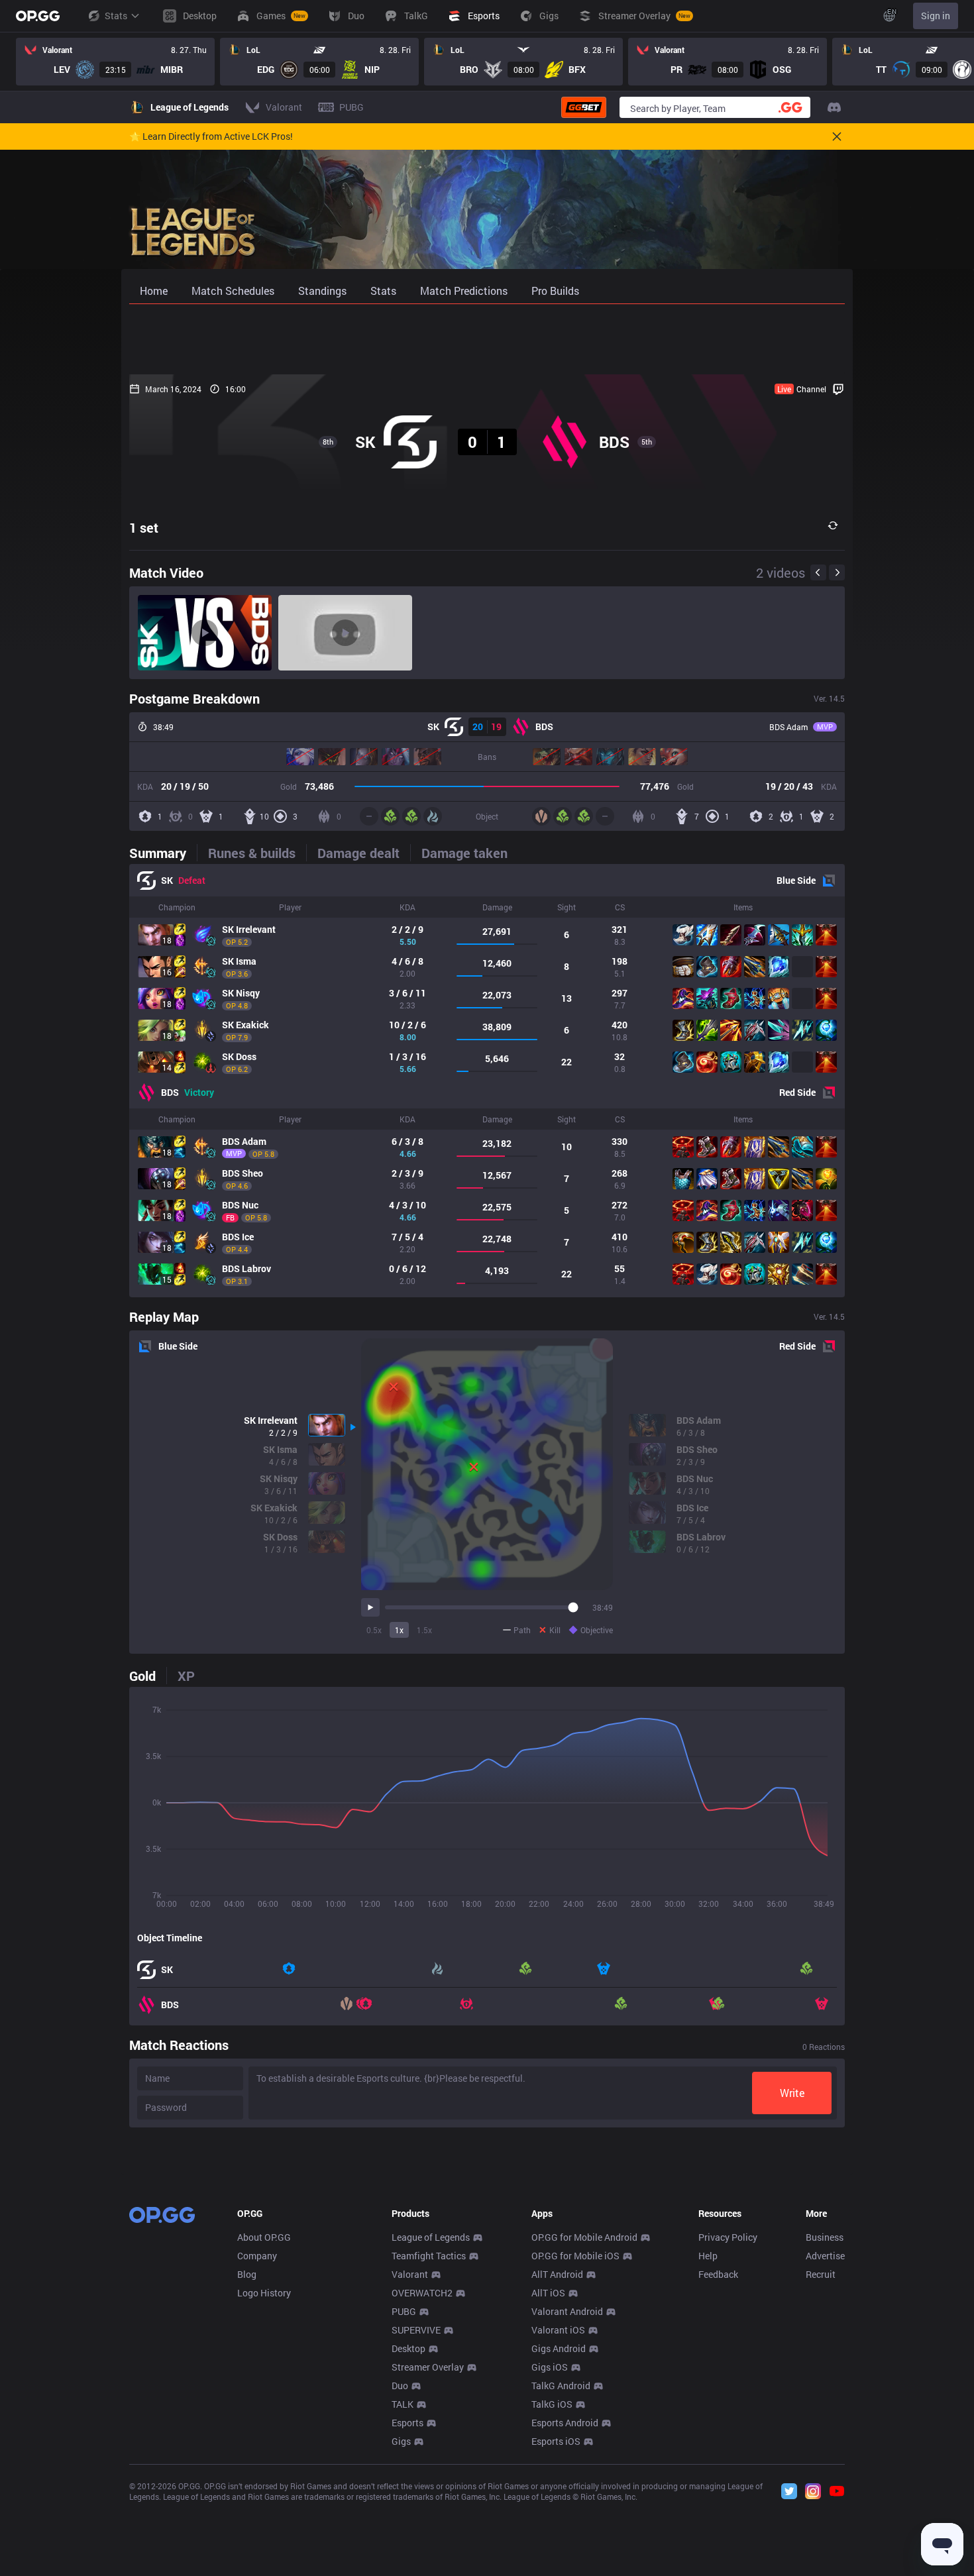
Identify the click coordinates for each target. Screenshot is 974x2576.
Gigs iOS (550, 2367)
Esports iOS (556, 2441)
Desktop (408, 2348)
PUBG (404, 2311)
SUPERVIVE (416, 2330)
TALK (403, 2404)
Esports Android (565, 2423)
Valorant (410, 2274)
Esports (407, 2423)
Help (708, 2256)
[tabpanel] (487, 1081)
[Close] (837, 136)
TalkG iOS (552, 2404)
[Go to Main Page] (38, 16)
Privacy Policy (728, 2237)
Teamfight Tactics (429, 2256)
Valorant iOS (558, 2330)
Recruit (821, 2274)
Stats (116, 16)
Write (792, 2093)
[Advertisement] (487, 339)
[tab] (163, 853)
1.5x (424, 1630)
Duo (400, 2386)
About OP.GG (264, 2237)
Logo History (264, 2293)
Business (825, 2237)
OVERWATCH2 (422, 2293)
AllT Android (557, 2274)
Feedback (718, 2274)
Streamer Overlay (428, 2367)
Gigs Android (559, 2348)
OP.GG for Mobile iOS (575, 2256)
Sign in (936, 16)
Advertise (825, 2256)
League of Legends (431, 2237)
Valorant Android (567, 2311)
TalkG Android (561, 2386)
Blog (247, 2274)
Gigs (401, 2441)
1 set (144, 527)
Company (257, 2256)
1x (399, 1630)
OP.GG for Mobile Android (584, 2237)
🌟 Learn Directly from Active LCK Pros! (211, 136)
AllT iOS (548, 2293)
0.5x (374, 1630)
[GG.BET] (584, 107)
